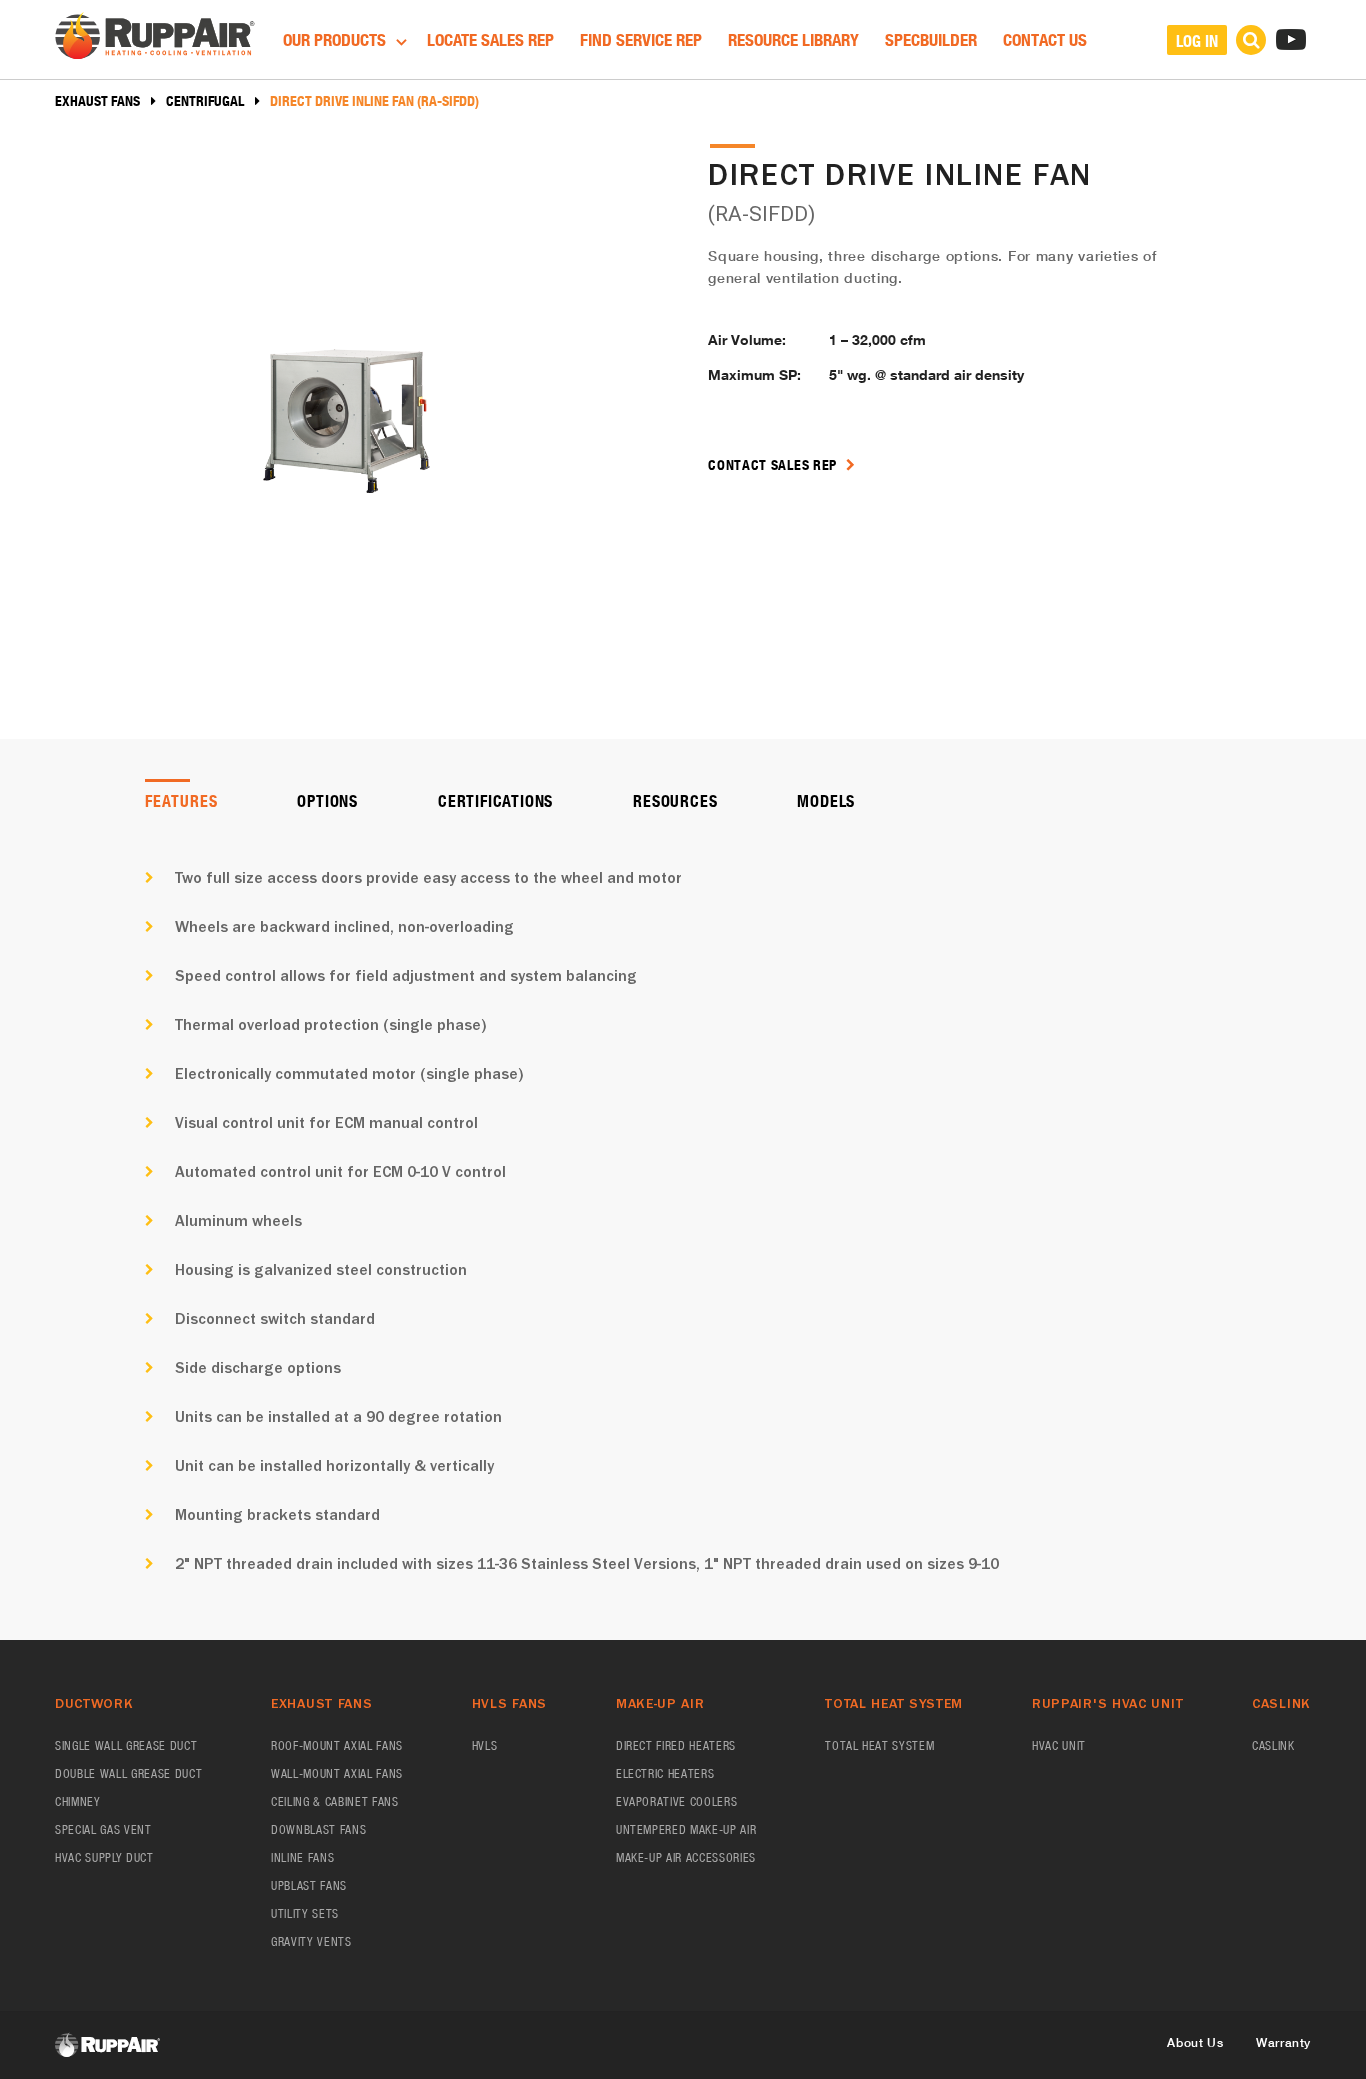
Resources (675, 800)
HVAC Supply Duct (104, 1857)
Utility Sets (305, 1913)
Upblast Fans (309, 1885)
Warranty (1283, 2042)
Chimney (78, 1801)
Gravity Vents (311, 1941)
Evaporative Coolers (677, 1801)
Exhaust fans (97, 101)
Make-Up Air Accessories (686, 1857)
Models (826, 800)
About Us (1195, 2042)
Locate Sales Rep (490, 39)
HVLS (485, 1745)
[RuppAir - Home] (155, 38)
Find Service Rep (641, 39)
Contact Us (1045, 39)
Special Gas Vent (103, 1829)
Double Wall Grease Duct (128, 1773)
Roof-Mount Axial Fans (337, 1745)
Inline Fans (302, 1857)
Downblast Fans (318, 1829)
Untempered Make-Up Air (686, 1829)
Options (327, 800)
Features (181, 800)
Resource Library (793, 39)
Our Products (336, 39)
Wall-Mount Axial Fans (337, 1773)
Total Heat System (879, 1745)
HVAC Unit (1059, 1745)
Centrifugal (205, 101)
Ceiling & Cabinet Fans (335, 1801)
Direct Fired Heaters (676, 1745)
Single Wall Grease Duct (126, 1745)
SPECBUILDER (931, 39)
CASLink (1273, 1745)
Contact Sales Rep (774, 465)
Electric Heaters (665, 1773)
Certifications (495, 800)
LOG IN (1197, 40)
